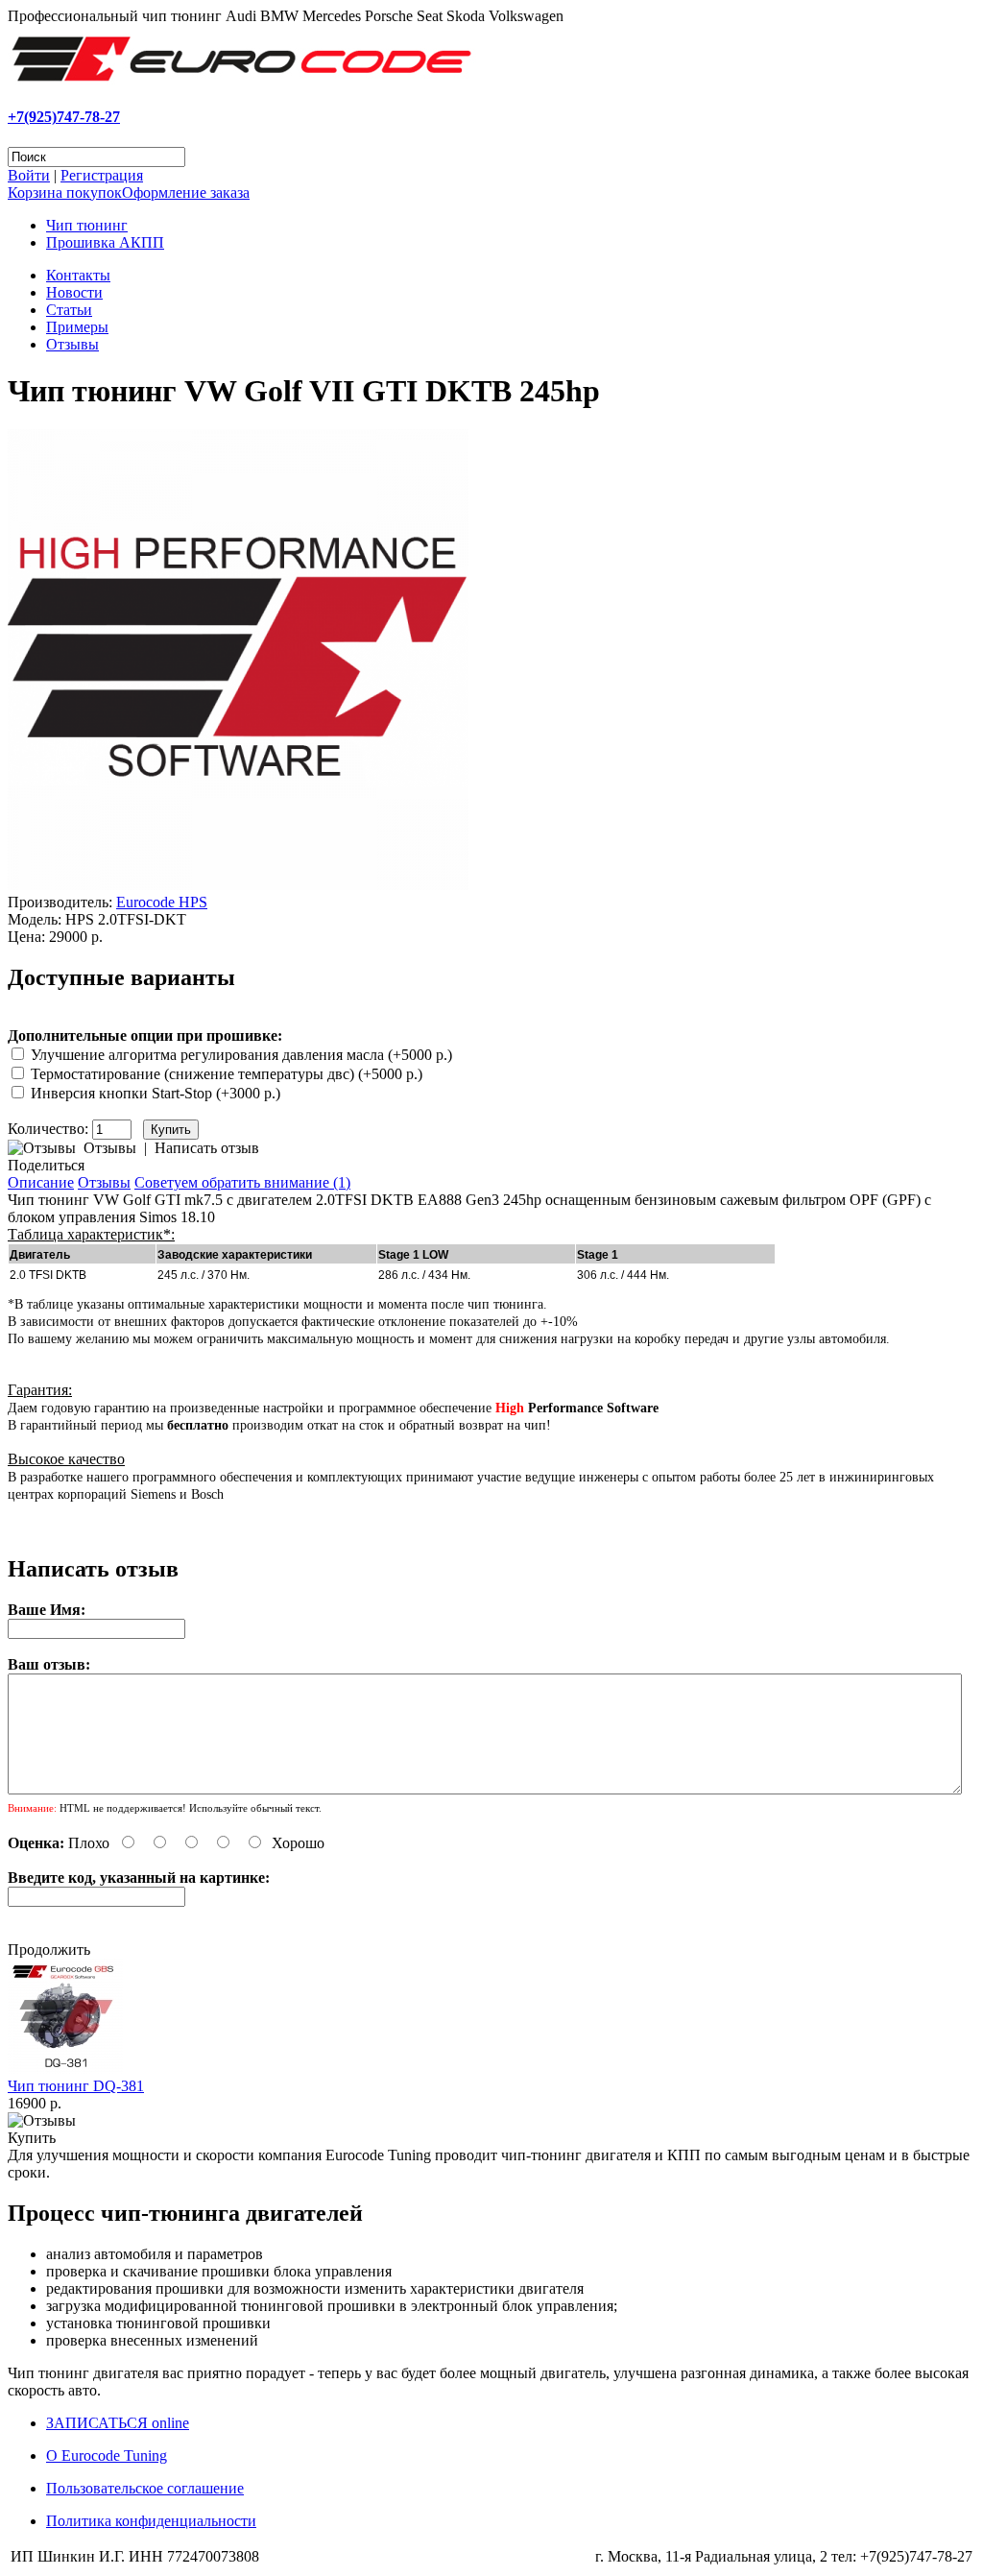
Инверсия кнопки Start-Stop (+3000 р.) (156, 1093)
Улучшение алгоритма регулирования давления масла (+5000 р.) (241, 1055)
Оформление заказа (186, 193)
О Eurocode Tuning (107, 2456)
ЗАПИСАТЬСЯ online (118, 2423)
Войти (29, 175)
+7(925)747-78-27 (64, 117)
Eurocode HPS (162, 902)
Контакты (78, 275)
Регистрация (102, 175)
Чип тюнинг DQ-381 (76, 2086)
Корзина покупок (65, 193)
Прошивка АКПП (105, 242)
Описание (41, 1182)
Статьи (69, 310)
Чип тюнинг (87, 225)
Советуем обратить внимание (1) (242, 1182)
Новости (74, 292)
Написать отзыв (207, 1148)
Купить (32, 2138)
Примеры (77, 327)
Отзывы (72, 344)
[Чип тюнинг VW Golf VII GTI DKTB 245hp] (238, 885)
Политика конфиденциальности (151, 2521)
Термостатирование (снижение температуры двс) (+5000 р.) (227, 1074)
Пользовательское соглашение (145, 2488)
